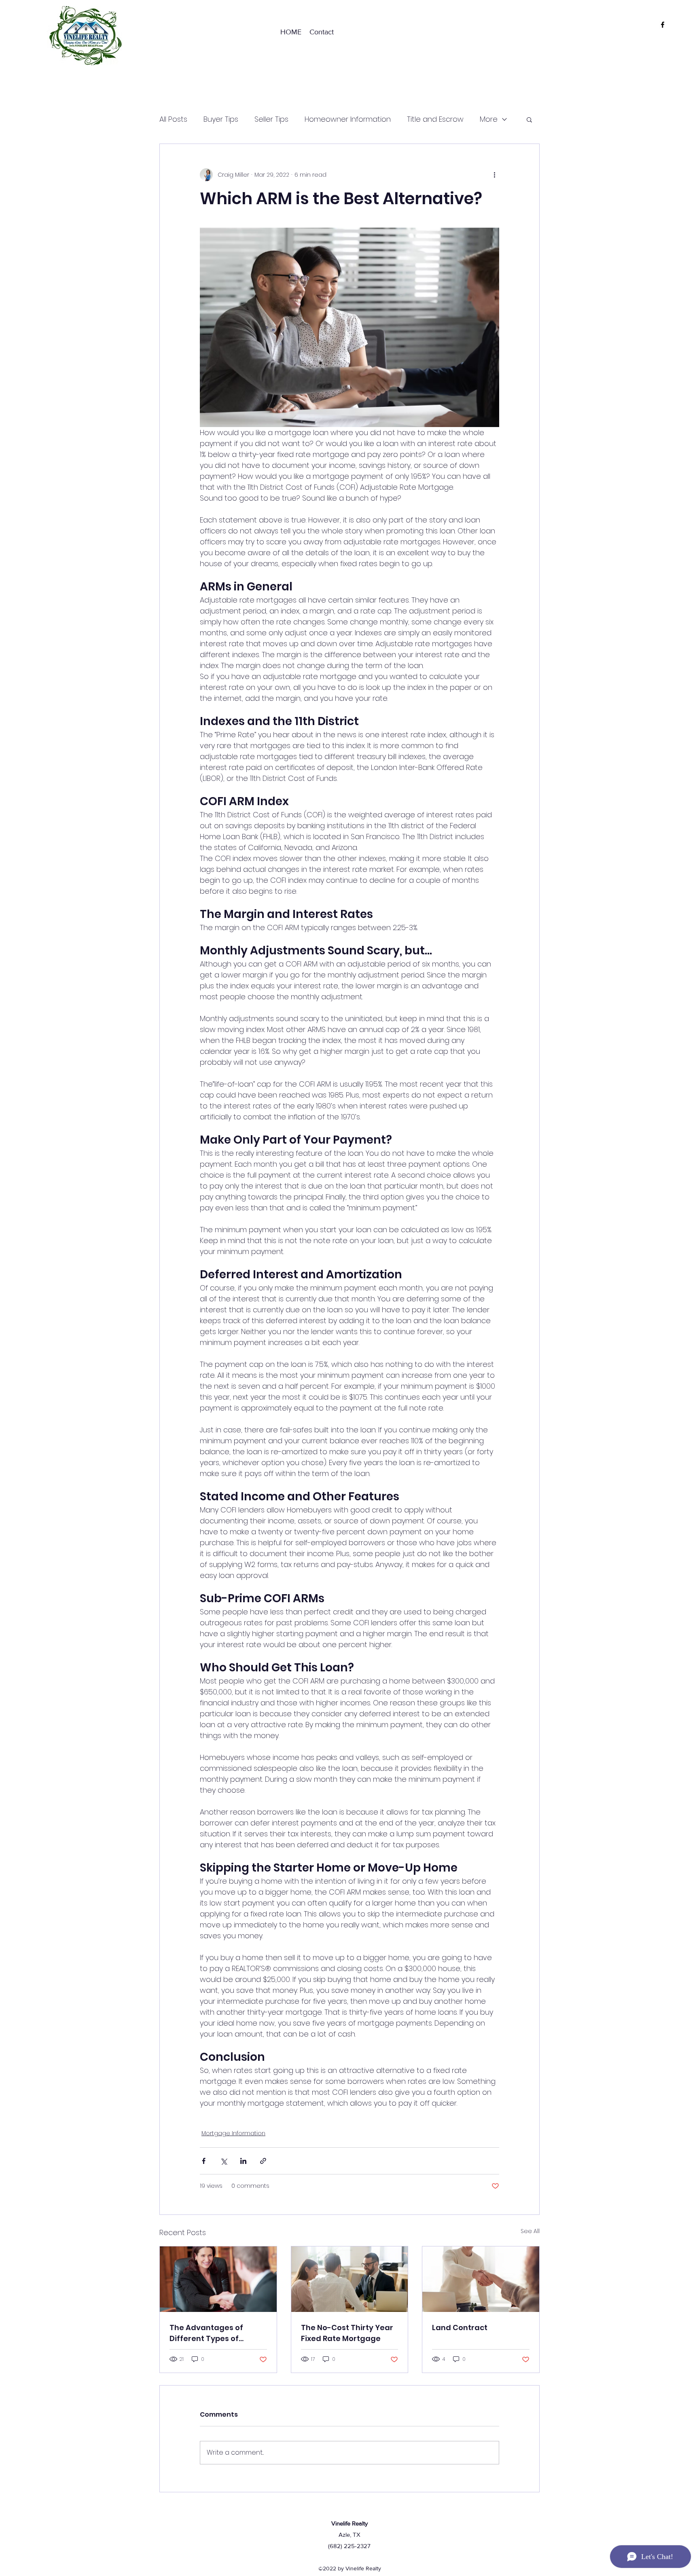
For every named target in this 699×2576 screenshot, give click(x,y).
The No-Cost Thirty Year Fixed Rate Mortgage (347, 2333)
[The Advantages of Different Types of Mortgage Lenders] (218, 2279)
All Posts (173, 119)
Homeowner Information (348, 119)
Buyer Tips (221, 119)
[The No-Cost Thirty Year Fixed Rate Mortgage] (350, 2279)
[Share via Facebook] (204, 2161)
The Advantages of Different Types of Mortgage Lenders (206, 2333)
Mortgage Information (233, 2133)
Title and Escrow (435, 119)
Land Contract (460, 2327)
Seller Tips (271, 119)
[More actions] (494, 175)
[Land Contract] (481, 2279)
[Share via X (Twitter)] (223, 2161)
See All (530, 2231)
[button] (529, 119)
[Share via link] (263, 2161)
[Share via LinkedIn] (243, 2161)
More (489, 119)
